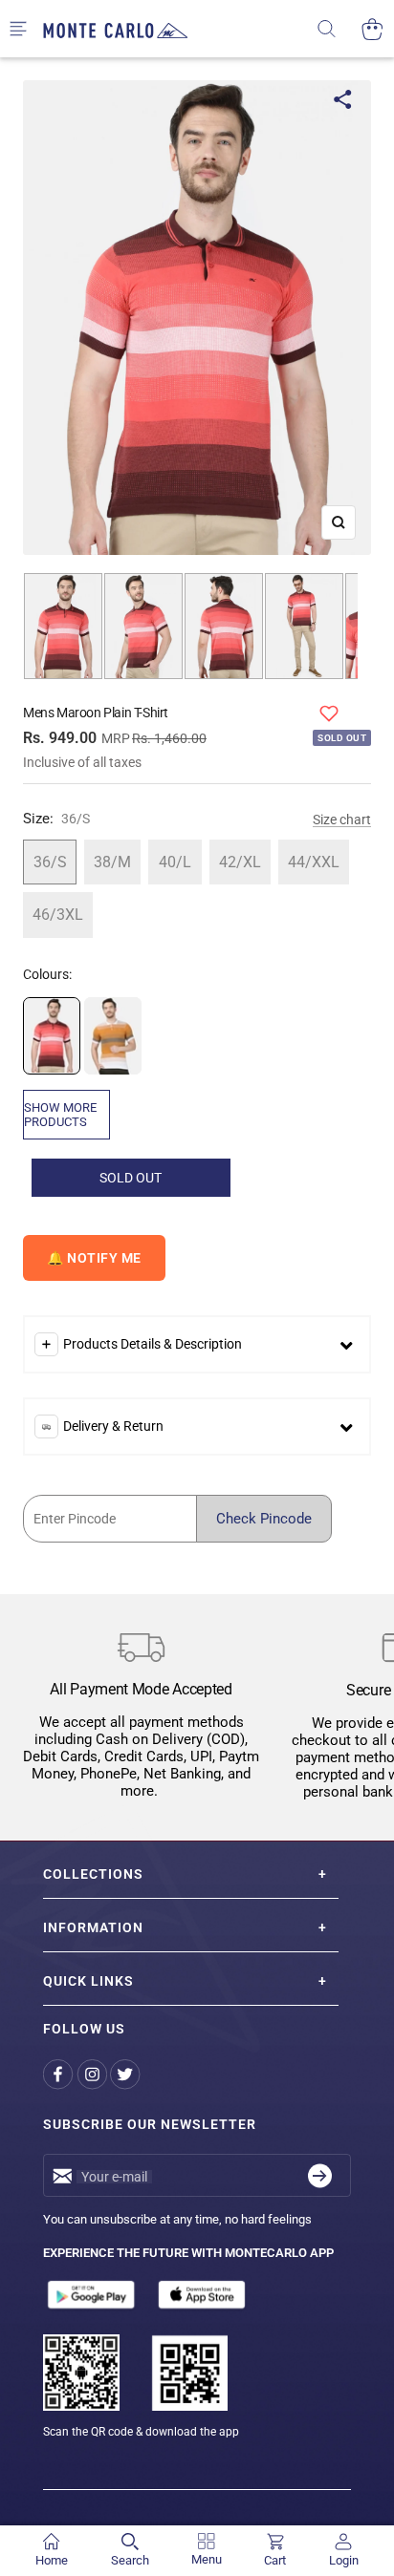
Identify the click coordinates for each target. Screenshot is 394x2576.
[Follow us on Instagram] (93, 2074)
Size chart (342, 820)
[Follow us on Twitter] (127, 2074)
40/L (175, 862)
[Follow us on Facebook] (60, 2074)
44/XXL (314, 862)
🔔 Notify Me (94, 1258)
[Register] (320, 2175)
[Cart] (372, 29)
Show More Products (60, 1115)
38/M (112, 862)
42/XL (240, 862)
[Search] (339, 29)
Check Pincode (264, 1519)
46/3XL (58, 915)
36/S (50, 862)
